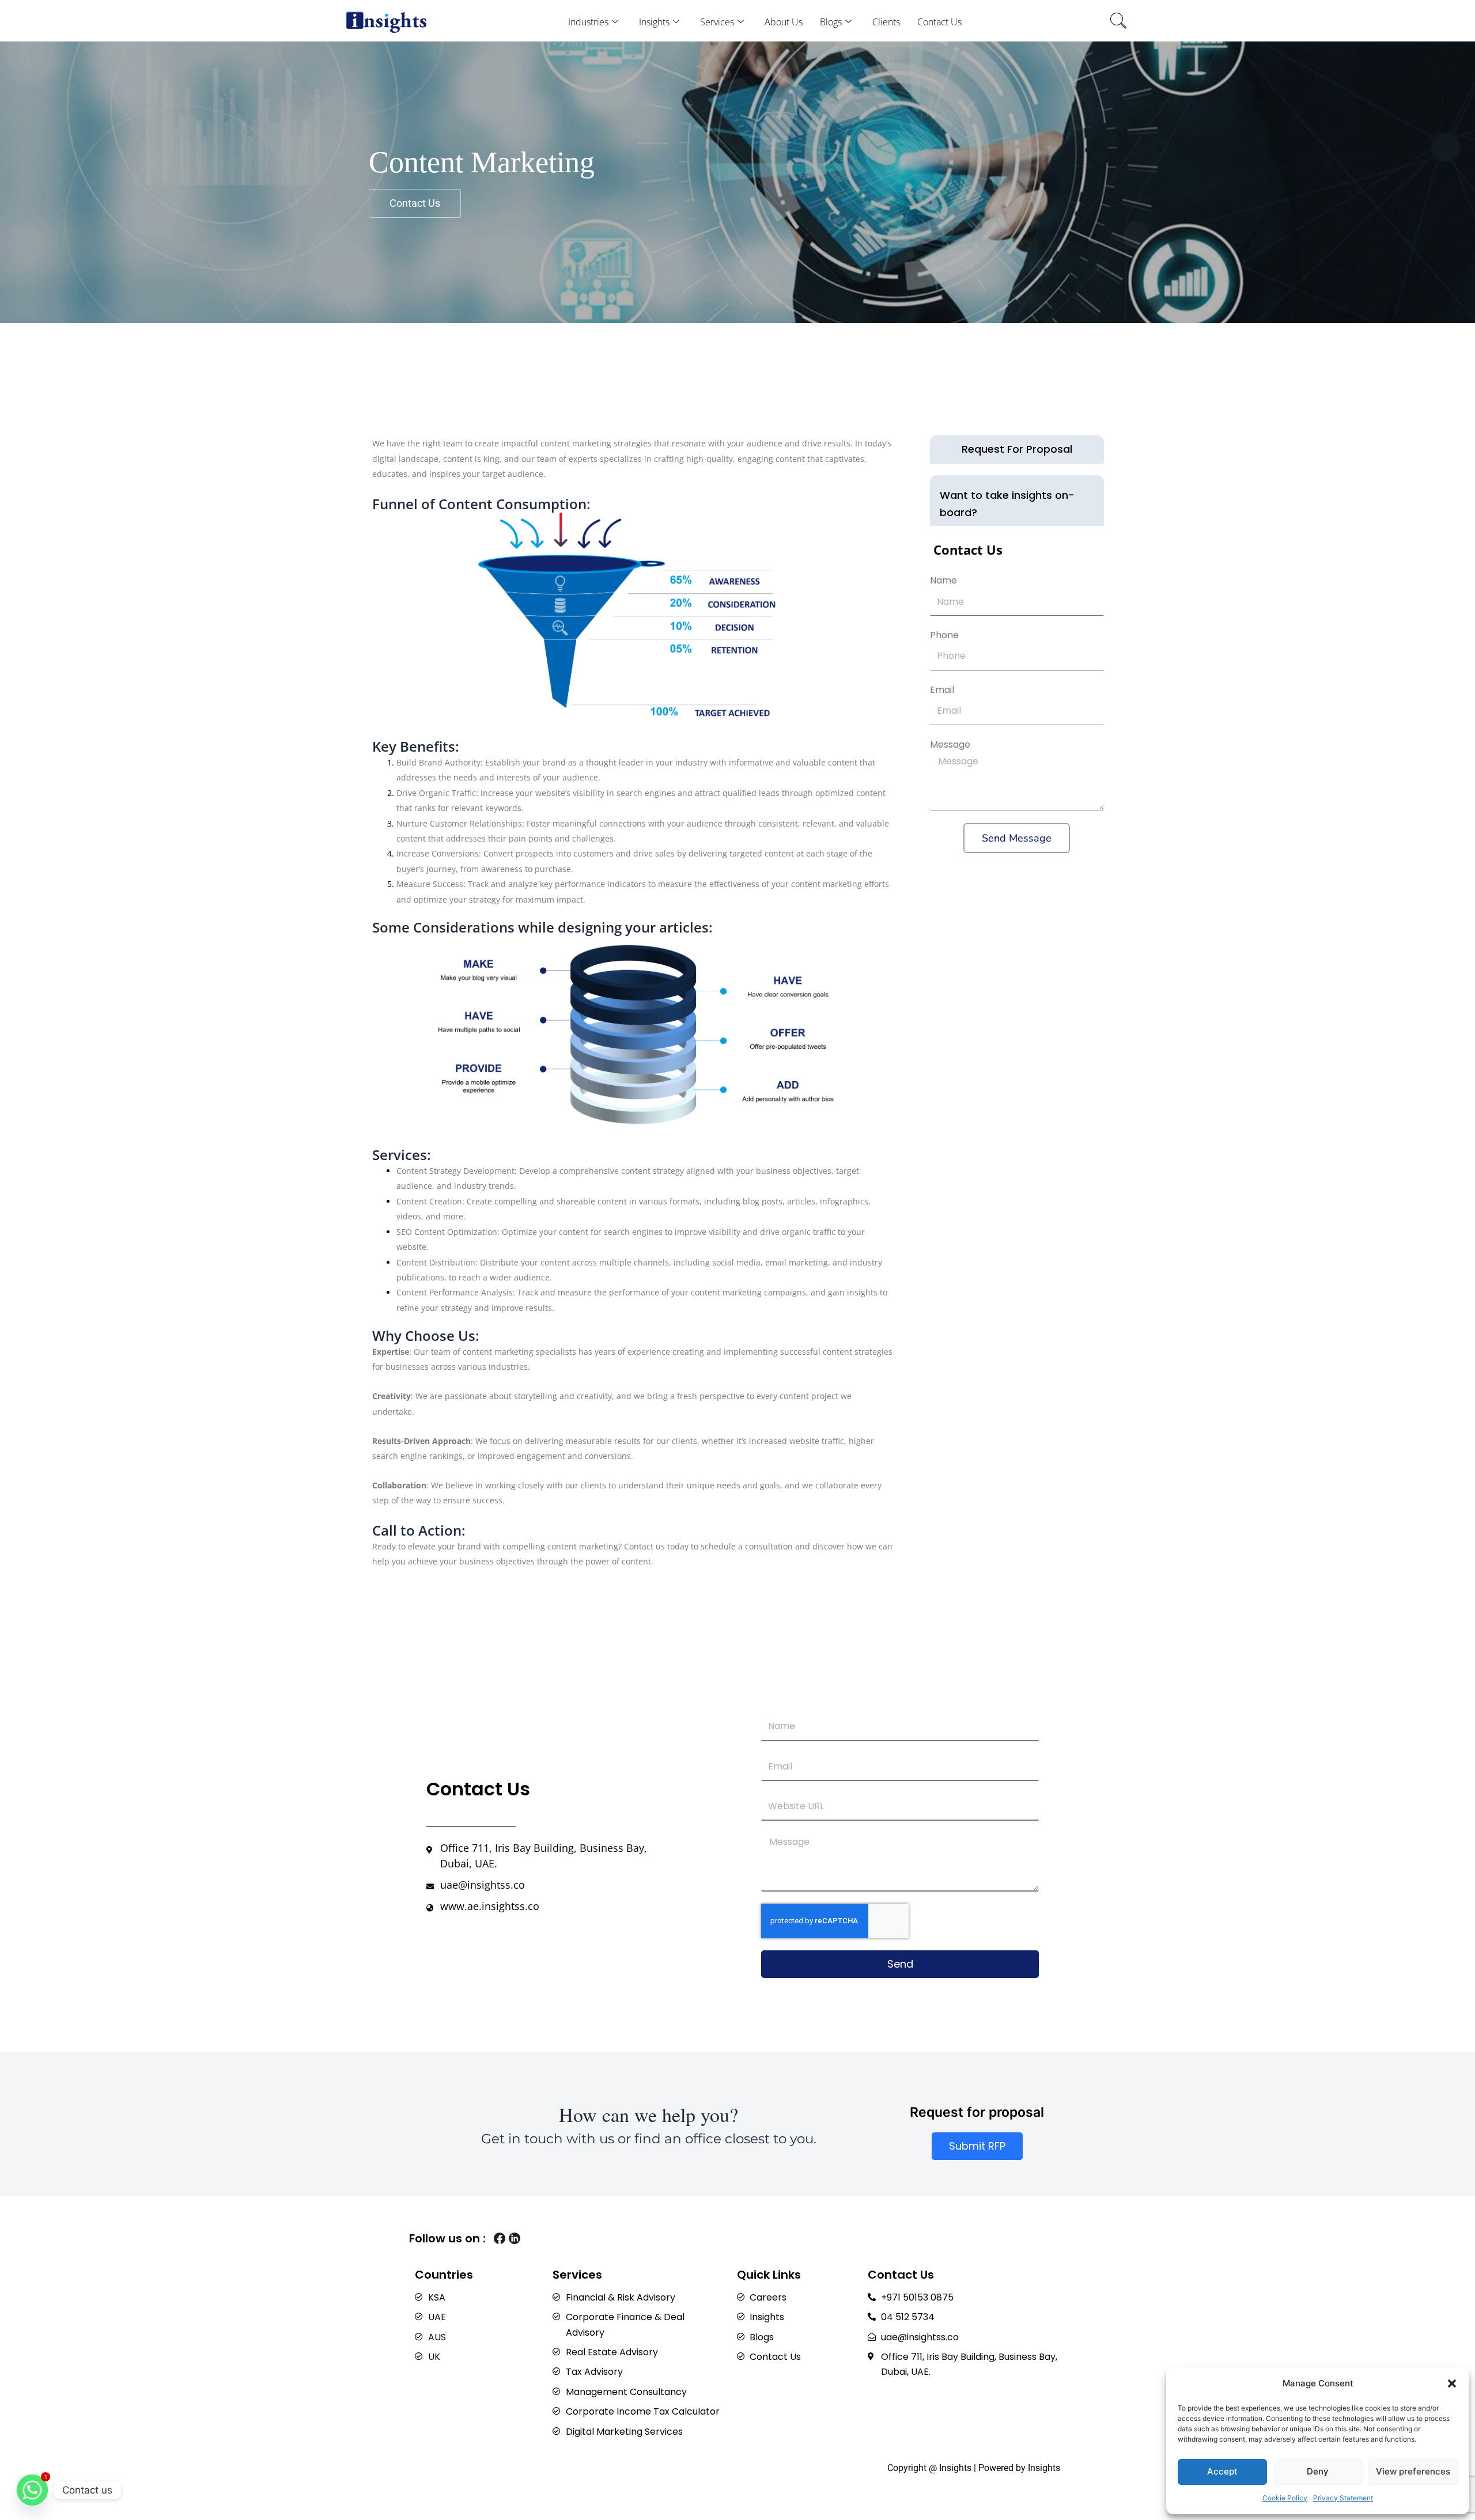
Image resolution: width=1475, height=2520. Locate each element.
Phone (944, 635)
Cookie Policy (1285, 2498)
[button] (1452, 2383)
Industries (588, 22)
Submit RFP (977, 2146)
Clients (886, 22)
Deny (1318, 2471)
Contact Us (939, 22)
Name (943, 580)
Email (942, 690)
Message (950, 744)
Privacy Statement (1343, 2498)
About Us (784, 22)
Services (717, 22)
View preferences (1413, 2471)
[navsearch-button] (1118, 22)
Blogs (831, 22)
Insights (654, 22)
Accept (1222, 2471)
